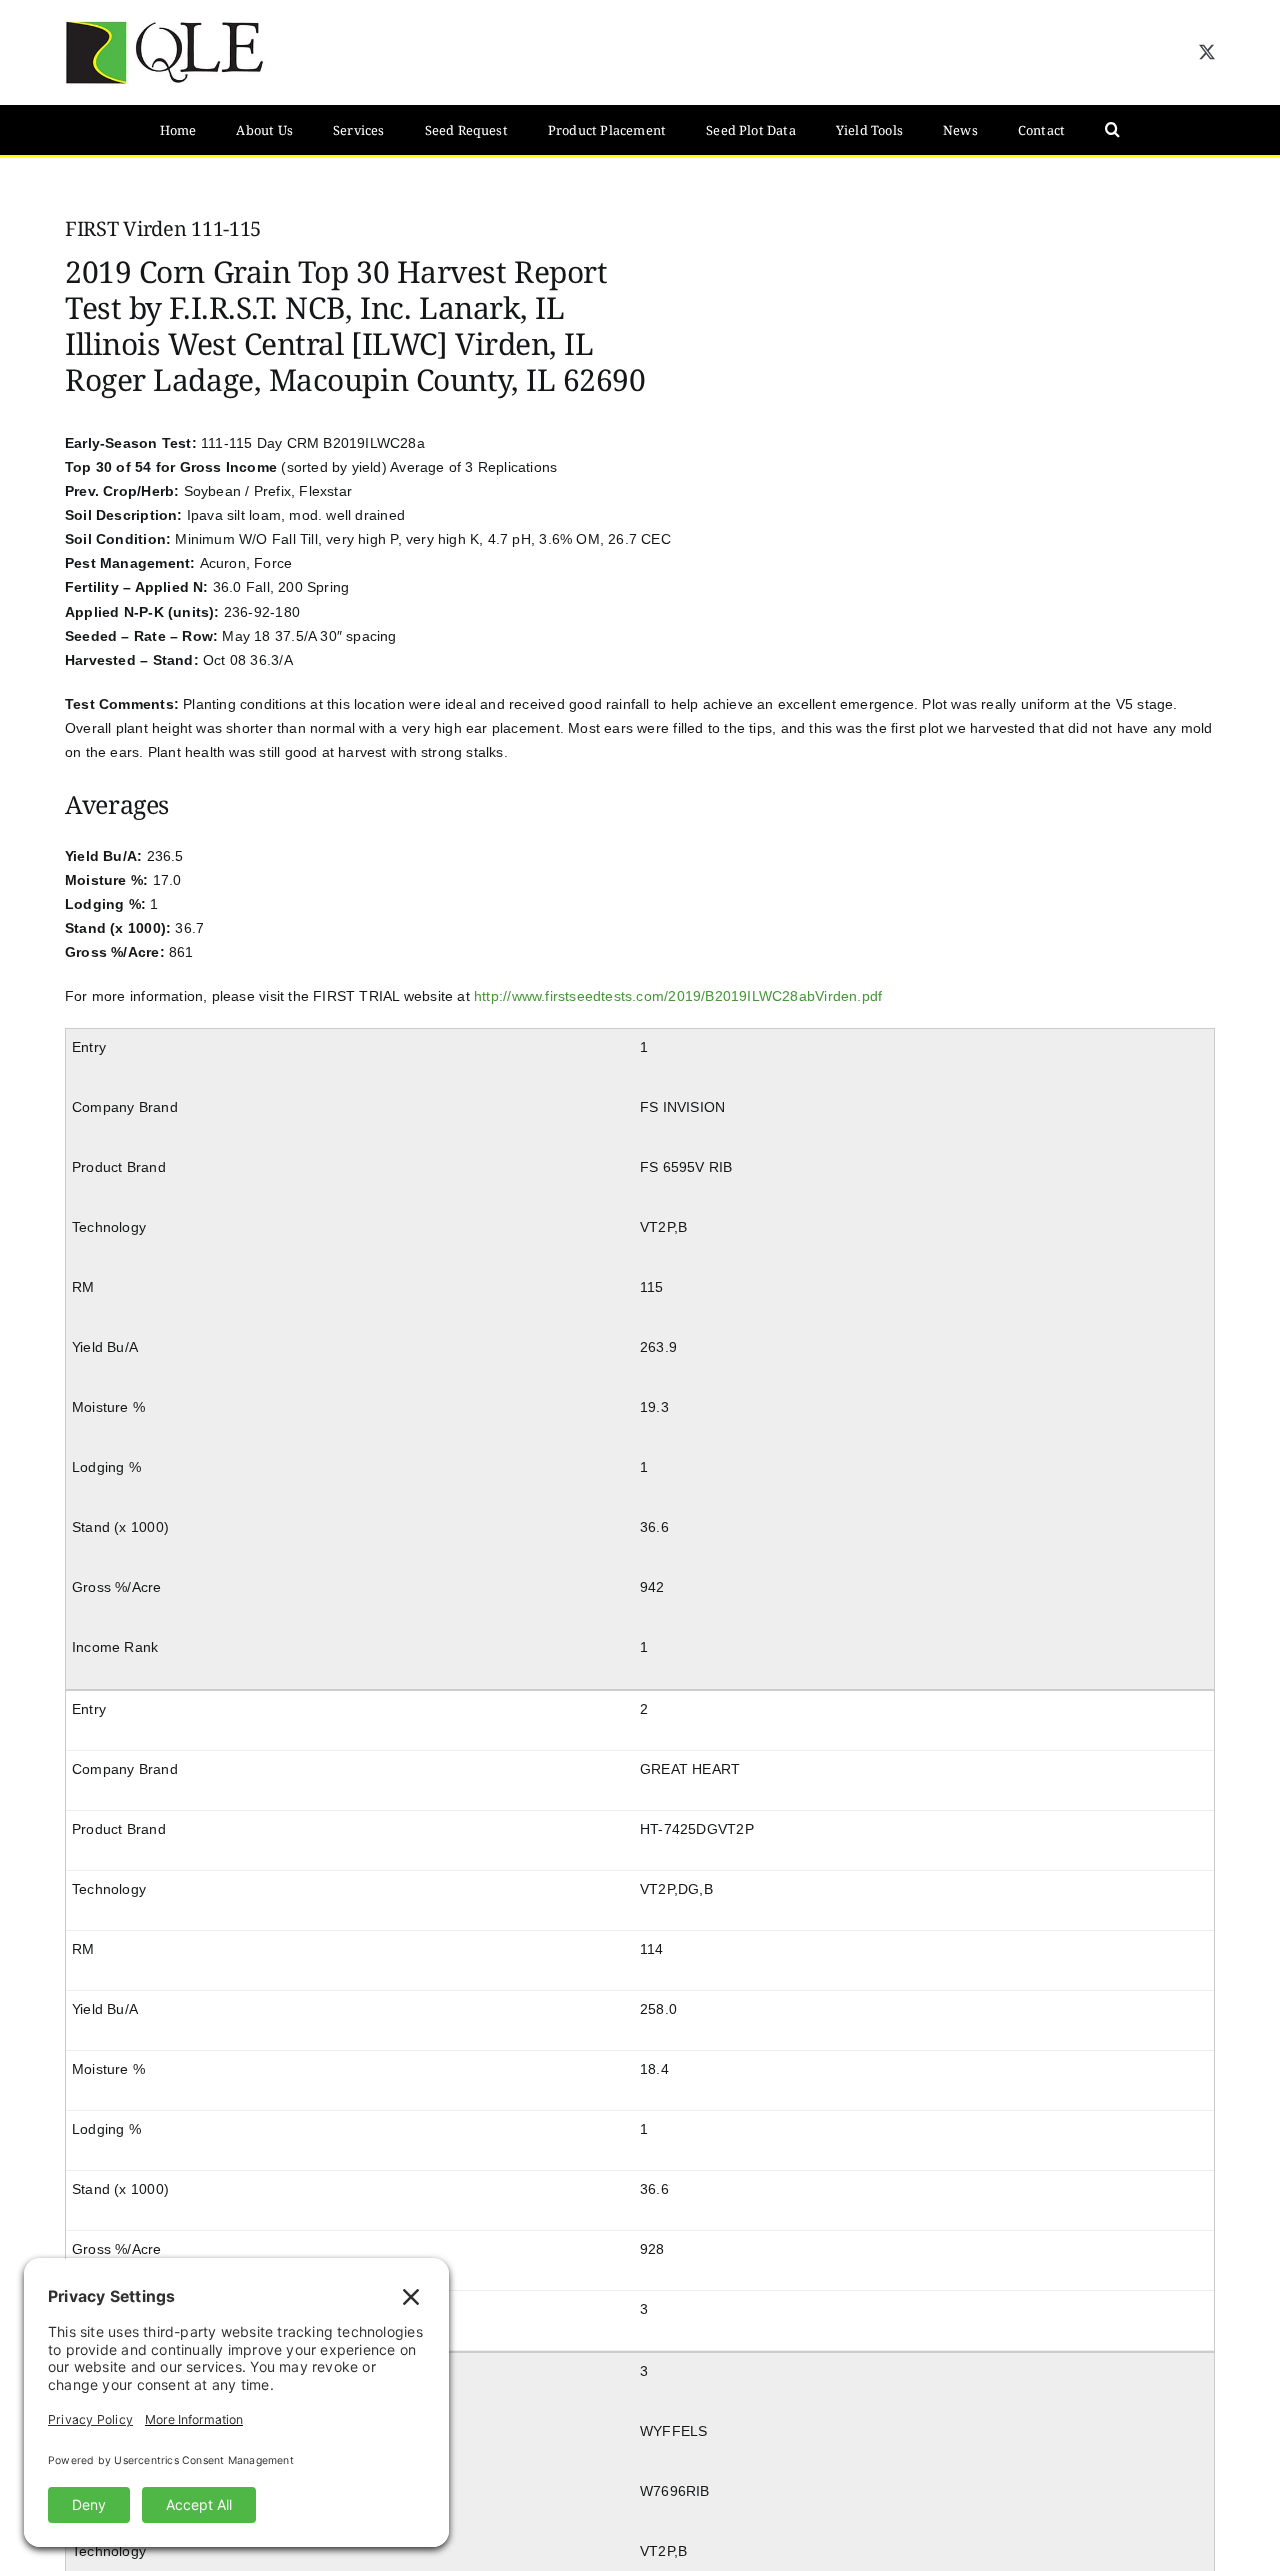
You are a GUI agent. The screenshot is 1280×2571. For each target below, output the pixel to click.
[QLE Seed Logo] (165, 27)
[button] (1112, 130)
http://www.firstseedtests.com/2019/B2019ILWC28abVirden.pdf (678, 996)
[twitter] (1207, 52)
